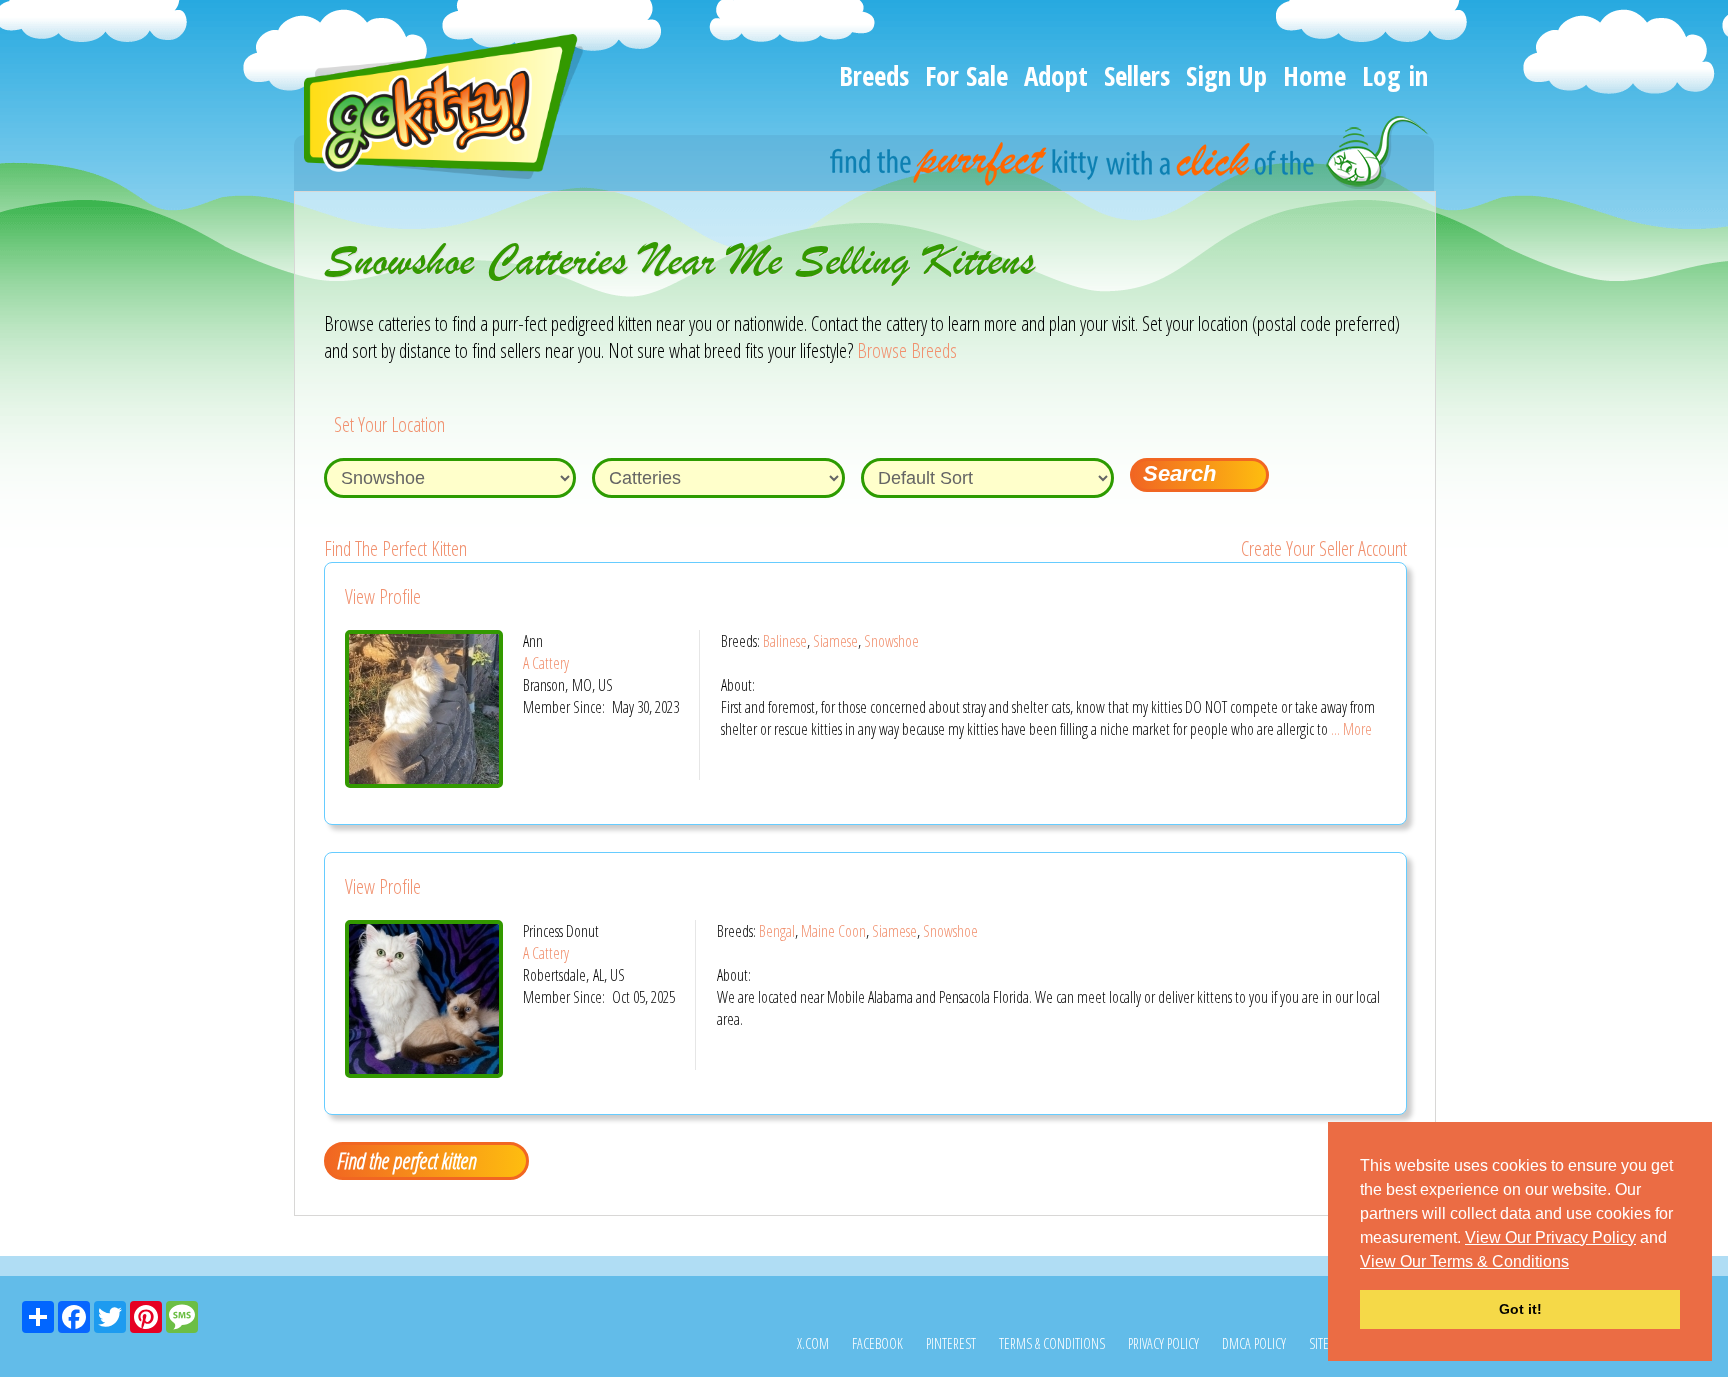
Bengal (777, 931)
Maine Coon (833, 931)
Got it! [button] (1520, 1309)
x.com (813, 1343)
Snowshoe (891, 641)
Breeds (874, 75)
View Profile (383, 596)
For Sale (966, 75)
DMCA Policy (1254, 1343)
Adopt (1056, 75)
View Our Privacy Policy (1550, 1237)
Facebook (877, 1343)
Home (1314, 75)
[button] (1576, 1263)
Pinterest (951, 1343)
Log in (1395, 75)
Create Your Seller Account (1324, 548)
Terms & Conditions (1052, 1343)
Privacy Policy (1163, 1343)
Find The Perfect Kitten (395, 548)
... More (1351, 729)
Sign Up (1226, 75)
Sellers (1137, 75)
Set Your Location (389, 424)
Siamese (835, 641)
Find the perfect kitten (406, 1160)
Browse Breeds (907, 350)
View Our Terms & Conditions (1464, 1261)
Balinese (785, 641)
